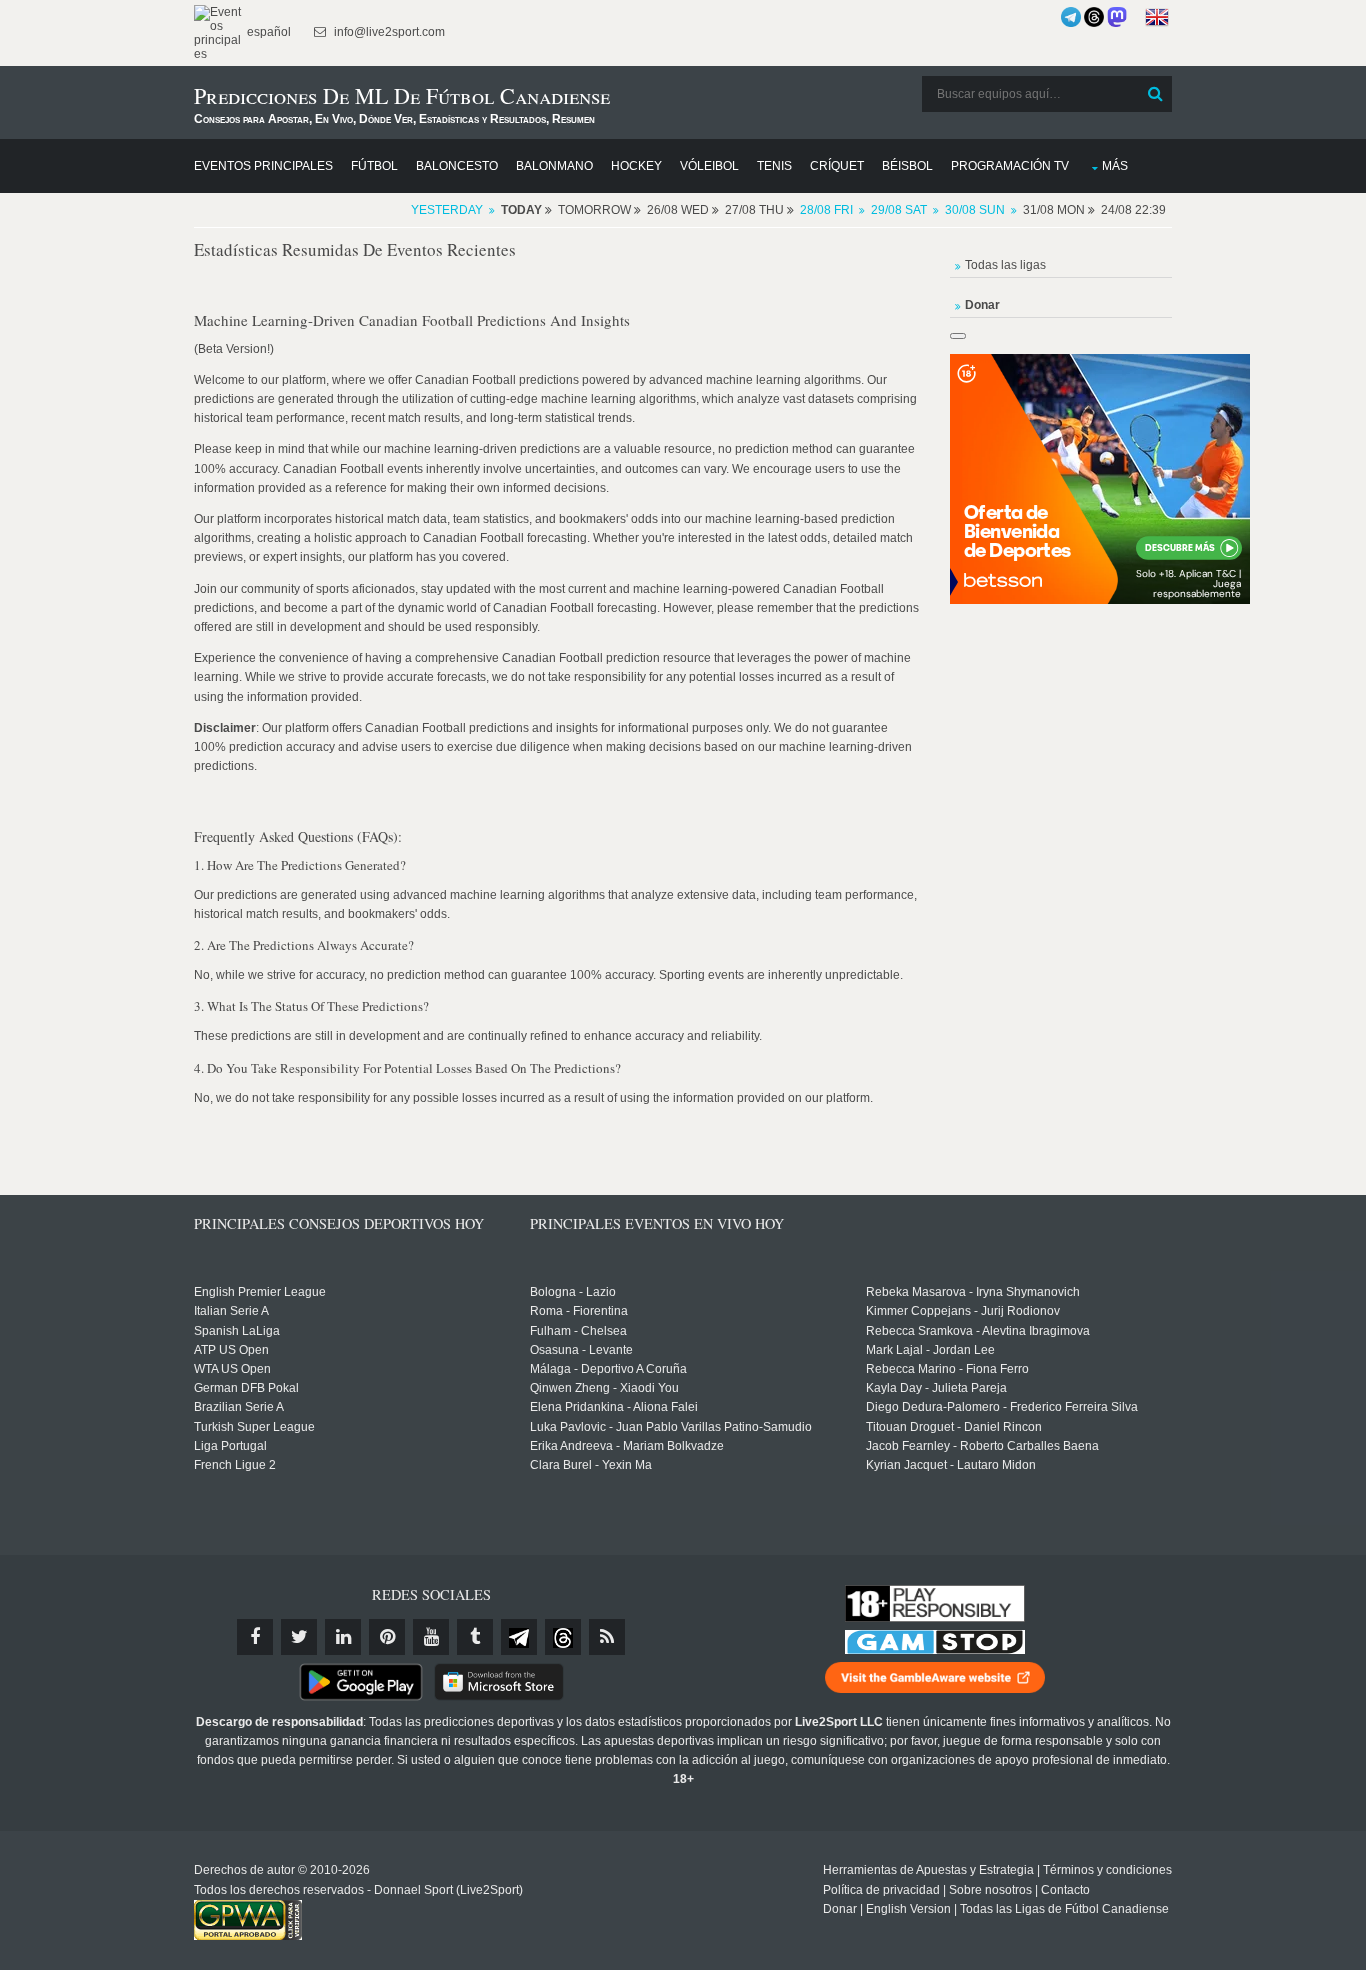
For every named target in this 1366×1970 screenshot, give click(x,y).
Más (1115, 166)
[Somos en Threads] (1094, 17)
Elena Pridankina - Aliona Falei (614, 1407)
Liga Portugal (230, 1446)
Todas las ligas (1005, 265)
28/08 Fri (826, 210)
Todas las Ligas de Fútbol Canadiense (1064, 1909)
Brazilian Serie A (239, 1407)
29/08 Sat (899, 210)
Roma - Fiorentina (579, 1311)
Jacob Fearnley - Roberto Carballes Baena (982, 1446)
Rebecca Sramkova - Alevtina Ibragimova (978, 1331)
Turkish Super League (254, 1427)
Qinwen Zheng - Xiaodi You (604, 1388)
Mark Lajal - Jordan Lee (930, 1350)
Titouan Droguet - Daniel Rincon (954, 1427)
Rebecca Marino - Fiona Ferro (947, 1369)
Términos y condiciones (1107, 1870)
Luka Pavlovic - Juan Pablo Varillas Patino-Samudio (671, 1427)
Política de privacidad (881, 1890)
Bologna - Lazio (573, 1292)
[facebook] (255, 1637)
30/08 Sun (975, 210)
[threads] (563, 1637)
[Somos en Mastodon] (1117, 17)
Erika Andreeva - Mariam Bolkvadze (627, 1446)
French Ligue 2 (235, 1465)
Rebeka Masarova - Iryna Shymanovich (973, 1292)
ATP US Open (231, 1350)
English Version (908, 1909)
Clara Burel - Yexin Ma (591, 1465)
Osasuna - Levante (581, 1350)
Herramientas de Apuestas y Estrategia (928, 1870)
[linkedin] (343, 1637)
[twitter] (299, 1637)
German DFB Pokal (246, 1388)
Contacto (1065, 1890)
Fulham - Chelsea (578, 1331)
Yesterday (447, 210)
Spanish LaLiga (237, 1331)
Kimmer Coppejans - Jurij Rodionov (963, 1311)
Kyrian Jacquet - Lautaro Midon (951, 1465)
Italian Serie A (231, 1311)
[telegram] (519, 1637)
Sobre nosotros (990, 1890)
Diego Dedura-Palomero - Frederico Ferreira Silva (1002, 1407)
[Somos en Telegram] (1071, 17)
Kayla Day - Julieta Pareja (936, 1388)
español (267, 32)
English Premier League (260, 1292)
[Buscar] (1155, 94)
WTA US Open (232, 1369)
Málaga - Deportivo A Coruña (608, 1369)
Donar (840, 1909)
